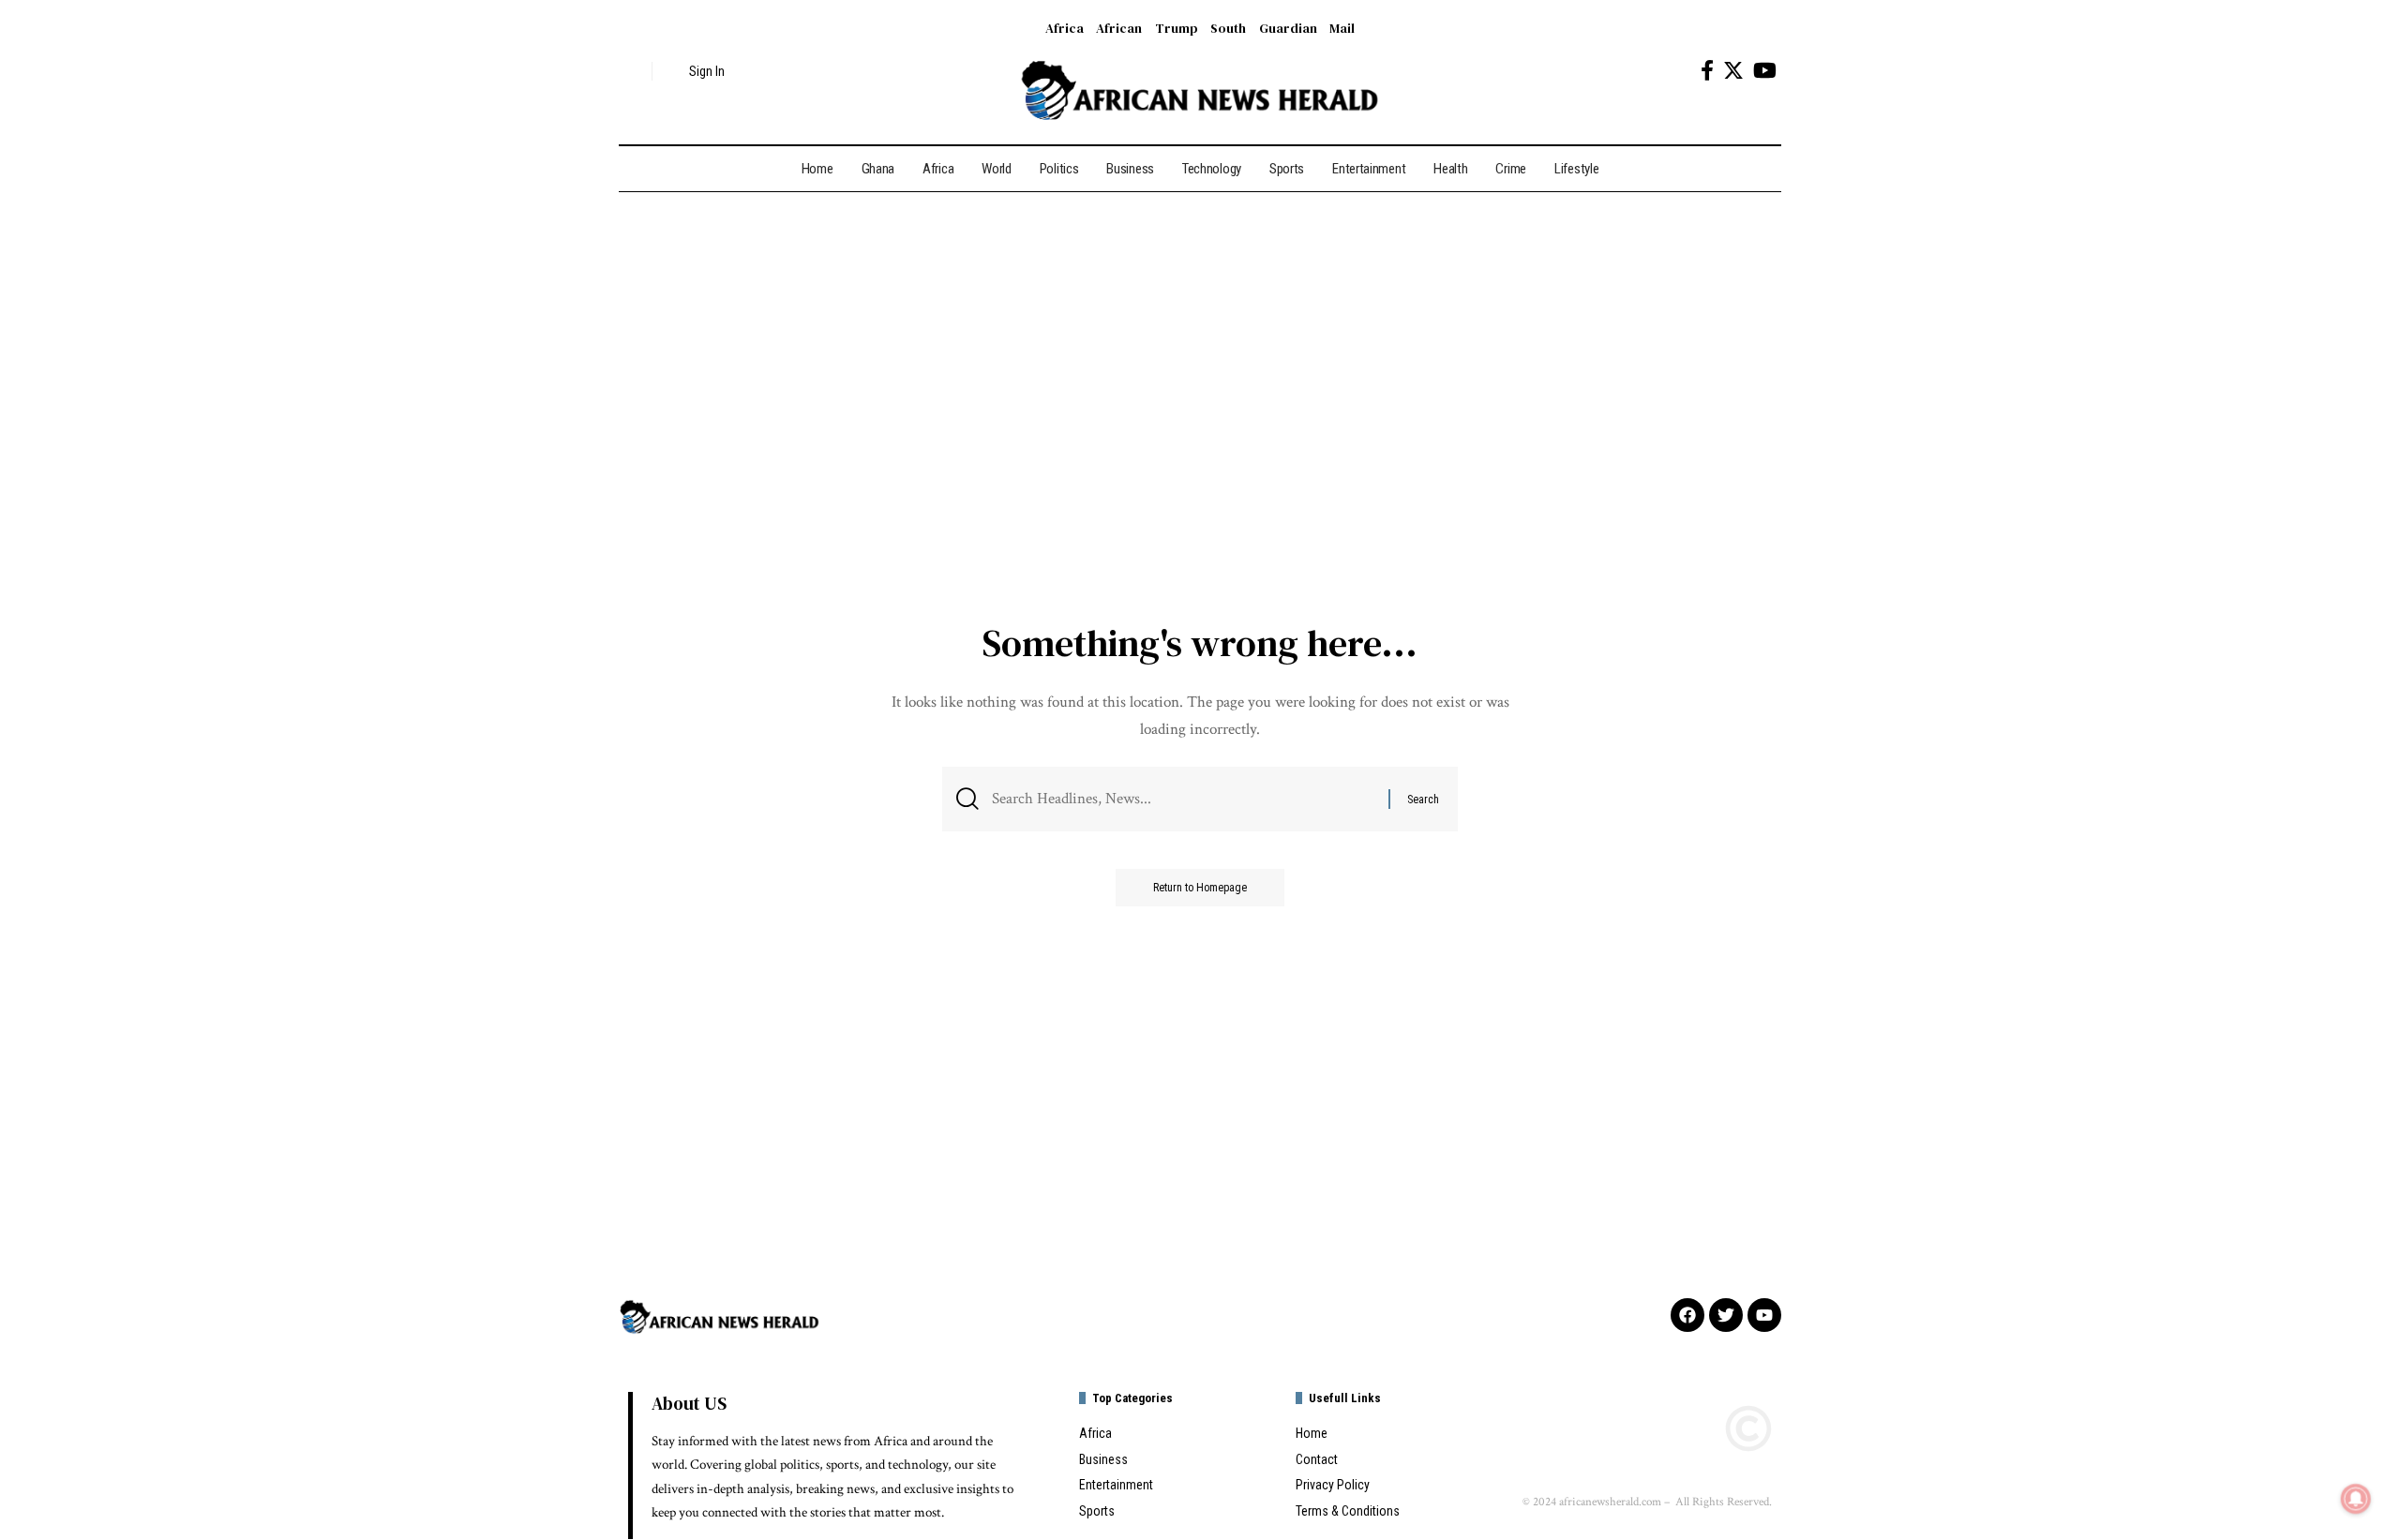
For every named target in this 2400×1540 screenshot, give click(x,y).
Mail (1342, 28)
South (1228, 28)
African (1119, 28)
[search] (633, 71)
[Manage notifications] (2356, 1499)
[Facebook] (1707, 71)
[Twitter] (1733, 71)
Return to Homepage (1200, 888)
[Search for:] (1183, 799)
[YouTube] (1765, 71)
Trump (1177, 28)
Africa (1065, 28)
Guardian (1288, 28)
